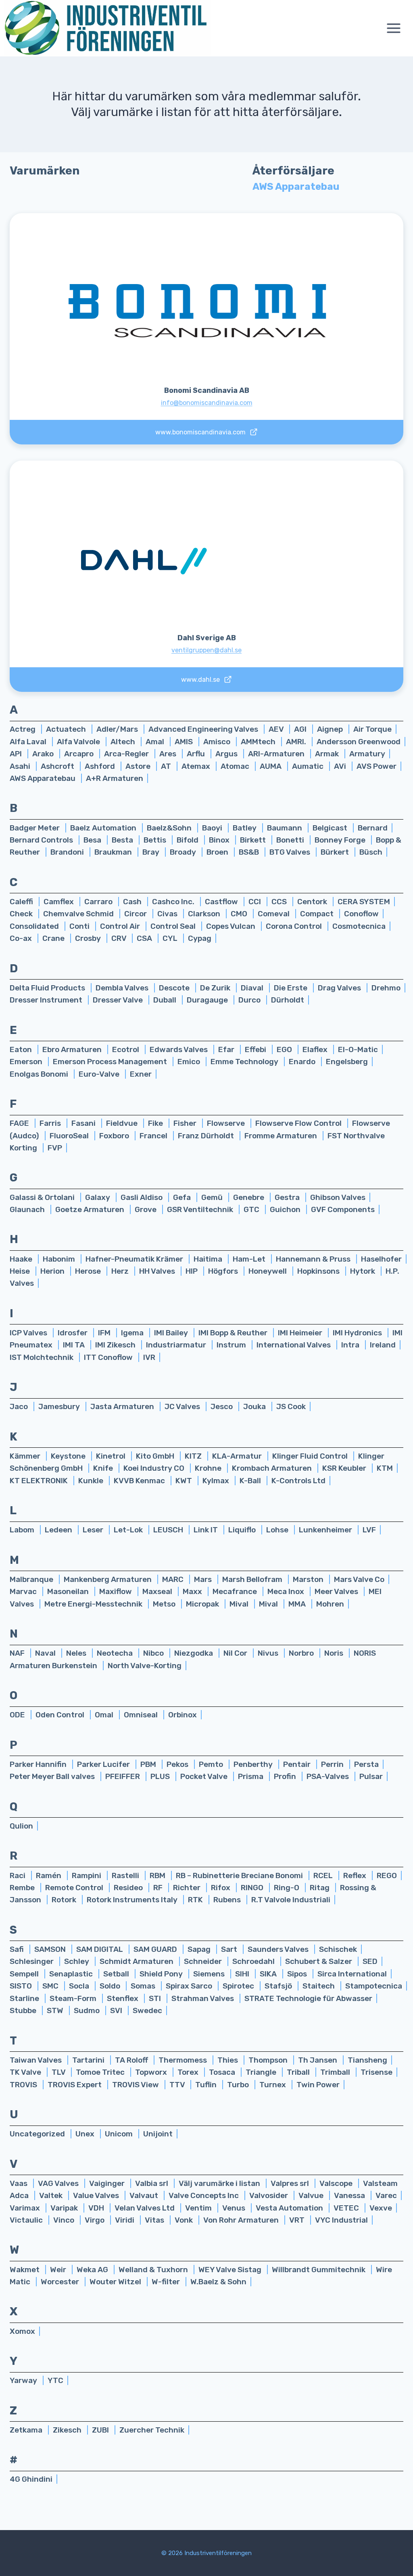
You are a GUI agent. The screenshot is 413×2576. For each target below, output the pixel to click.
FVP (55, 1148)
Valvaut (145, 2195)
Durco (250, 1000)
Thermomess (184, 2060)
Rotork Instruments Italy (133, 1900)
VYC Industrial (341, 2220)
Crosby (89, 938)
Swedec (147, 2010)
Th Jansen (318, 2060)
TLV (59, 2072)
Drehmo (386, 988)
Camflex (59, 902)
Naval (46, 1653)
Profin (286, 1776)
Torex (189, 2072)
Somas (144, 1986)
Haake (22, 1259)
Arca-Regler (127, 754)
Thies (228, 2060)
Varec (386, 2195)
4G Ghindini (31, 2479)
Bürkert (336, 852)
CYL (171, 938)
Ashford (101, 766)
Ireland (383, 1345)
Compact (318, 914)
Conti (80, 926)
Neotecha (116, 1653)
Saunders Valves (279, 1949)
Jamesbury (60, 1406)
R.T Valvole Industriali (291, 1900)
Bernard (373, 828)
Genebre (249, 1197)
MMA (298, 1604)
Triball (299, 2072)
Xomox (22, 2331)
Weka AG (93, 2270)
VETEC (347, 2208)
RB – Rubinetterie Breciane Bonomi (240, 1875)
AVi (341, 766)
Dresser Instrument (47, 1000)
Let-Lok (129, 1530)
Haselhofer (381, 1259)
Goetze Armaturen (91, 1209)
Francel (154, 1136)
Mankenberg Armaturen (108, 1579)
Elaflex (316, 1049)
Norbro (302, 1653)
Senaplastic (72, 1974)
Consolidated (35, 926)
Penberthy (254, 1764)
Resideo (129, 1888)
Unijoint (158, 2134)
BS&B (250, 852)
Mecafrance (236, 1591)
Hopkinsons (319, 1271)
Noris (335, 1653)
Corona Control (295, 926)
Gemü (213, 1197)
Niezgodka (194, 1653)
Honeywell (268, 1271)
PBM (149, 1764)
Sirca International (352, 1974)
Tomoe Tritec (101, 2072)
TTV (178, 2085)
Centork (313, 902)
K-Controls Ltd (298, 1481)
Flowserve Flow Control (299, 1123)
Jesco (222, 1406)
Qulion (21, 1826)
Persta (366, 1764)
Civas (168, 914)
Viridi (125, 2220)
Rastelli (126, 1875)
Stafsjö (279, 1986)
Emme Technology (245, 1062)
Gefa (183, 1197)
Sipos (298, 1974)
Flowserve (227, 1123)
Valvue (312, 2195)
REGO (387, 1875)
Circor (136, 914)
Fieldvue (123, 1123)
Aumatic (309, 766)
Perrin (333, 1764)
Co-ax (22, 938)
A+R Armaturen (115, 778)
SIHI (243, 1974)
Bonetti (291, 840)
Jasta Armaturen (123, 1406)
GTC (252, 1209)
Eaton (22, 1049)
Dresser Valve (119, 1000)
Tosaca (223, 2072)
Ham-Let (250, 1259)
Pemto (212, 1764)
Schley (77, 1961)
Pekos (178, 1764)
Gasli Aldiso (142, 1197)
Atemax (197, 766)
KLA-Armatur (238, 1456)
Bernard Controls (42, 840)
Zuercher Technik (152, 2430)
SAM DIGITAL (100, 1949)
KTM (385, 1468)
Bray (152, 852)
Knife (104, 1468)
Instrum (232, 1345)
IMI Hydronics (358, 1333)
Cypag (200, 938)
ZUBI (101, 2430)
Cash (133, 902)
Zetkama (27, 2430)
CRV (120, 938)
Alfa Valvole (79, 742)
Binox (220, 840)
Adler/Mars (118, 729)
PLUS (161, 1776)
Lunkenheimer (326, 1530)
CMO (240, 914)
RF (159, 1888)
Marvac (24, 1591)
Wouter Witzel (116, 2282)
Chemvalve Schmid (79, 914)
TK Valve (26, 2072)
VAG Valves (59, 2183)
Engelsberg (347, 1062)
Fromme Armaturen (282, 1136)
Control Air (121, 926)
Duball (166, 1000)
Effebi (256, 1049)
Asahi (21, 766)
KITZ (194, 1456)
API (17, 754)
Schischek (338, 1949)
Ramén (49, 1875)
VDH (97, 2208)
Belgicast (331, 828)
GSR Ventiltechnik (201, 1209)
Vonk (185, 2220)
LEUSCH (169, 1530)
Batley (245, 828)
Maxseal (158, 1591)
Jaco (20, 1406)
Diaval (253, 988)
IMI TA (75, 1345)
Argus (227, 754)
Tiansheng (367, 2060)
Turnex (273, 2085)
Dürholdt (288, 1000)
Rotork (65, 1900)
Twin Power (318, 2085)
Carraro (99, 902)
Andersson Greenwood (359, 742)
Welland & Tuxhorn (154, 2270)
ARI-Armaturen (277, 754)
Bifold (188, 840)
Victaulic (27, 2220)
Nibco (154, 1653)
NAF (18, 1653)
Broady (184, 852)
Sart (230, 1949)
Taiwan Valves (37, 2060)
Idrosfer (73, 1333)
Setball (117, 1974)
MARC (174, 1579)
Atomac (236, 766)
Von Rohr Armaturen (242, 2220)
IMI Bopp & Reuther (234, 1333)
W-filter (167, 2282)
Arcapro (80, 754)
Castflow (222, 902)
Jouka (255, 1406)
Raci (18, 1875)
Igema (133, 1333)
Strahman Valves (203, 1998)
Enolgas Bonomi (40, 1074)
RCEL (324, 1875)
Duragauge (208, 1000)
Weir (59, 2270)
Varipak (65, 2208)
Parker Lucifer (104, 1764)
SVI (117, 2010)
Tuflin (207, 2085)
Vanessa (350, 2195)
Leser (94, 1530)
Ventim (199, 2208)
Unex (86, 2134)
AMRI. (297, 742)
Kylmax (217, 1481)
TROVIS (24, 2085)
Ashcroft (58, 766)
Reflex (356, 1875)
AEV (277, 729)
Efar (227, 1049)
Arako (44, 754)
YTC (55, 2380)
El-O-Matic (358, 1049)
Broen (218, 852)
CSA (145, 938)
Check (22, 914)
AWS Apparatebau (43, 778)
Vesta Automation (290, 2208)
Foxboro (115, 1136)
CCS (280, 902)
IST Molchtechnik (42, 1357)
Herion (53, 1271)
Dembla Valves (123, 988)
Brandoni (68, 852)
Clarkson (205, 914)
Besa (93, 840)
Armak (328, 754)
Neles (77, 1653)
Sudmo (88, 2010)
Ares (169, 754)
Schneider (204, 1961)
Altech (124, 742)
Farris (51, 1123)
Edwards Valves (179, 1049)
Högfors (224, 1271)
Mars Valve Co (359, 1579)
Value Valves (97, 2195)
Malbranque (32, 1579)
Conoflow (361, 914)
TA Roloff (132, 2060)
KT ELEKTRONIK (40, 1481)
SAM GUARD (156, 1949)
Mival (240, 1604)
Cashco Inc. (174, 902)
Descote (175, 988)
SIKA (269, 1974)
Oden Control (61, 1715)
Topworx (152, 2072)
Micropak (203, 1604)
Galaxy (98, 1197)
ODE (18, 1715)
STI (156, 1998)
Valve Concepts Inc (204, 2195)
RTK (196, 1900)
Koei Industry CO (155, 1468)
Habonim (60, 1259)
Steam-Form (74, 1998)
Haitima (209, 1259)
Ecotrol (126, 1049)
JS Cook (291, 1406)
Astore (139, 766)
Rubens (228, 1900)
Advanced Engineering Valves (204, 729)
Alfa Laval (29, 742)
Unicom (120, 2134)
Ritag (320, 1888)
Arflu (197, 754)
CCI (256, 902)
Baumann (285, 828)
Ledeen (59, 1530)
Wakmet (25, 2270)
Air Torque (372, 729)
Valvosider (269, 2195)
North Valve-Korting (145, 1666)
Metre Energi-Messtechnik (94, 1604)
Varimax (26, 2208)
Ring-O (287, 1888)
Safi (18, 1949)
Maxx (193, 1591)
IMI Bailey (172, 1333)
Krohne (209, 1468)
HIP (192, 1271)
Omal (105, 1715)
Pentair (298, 1764)
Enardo (303, 1062)
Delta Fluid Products (48, 988)
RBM (158, 1875)
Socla (80, 1986)
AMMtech (259, 742)
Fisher (186, 1123)
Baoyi (213, 828)
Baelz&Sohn (170, 828)
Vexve (381, 2208)
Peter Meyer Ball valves (53, 1776)
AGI (301, 729)
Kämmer (26, 1456)
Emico (190, 1062)
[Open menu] (398, 28)
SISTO (22, 1986)
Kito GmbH (156, 1456)
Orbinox (183, 1715)
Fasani (84, 1123)
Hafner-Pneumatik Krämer (135, 1259)
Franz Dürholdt (207, 1136)
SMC (51, 1986)
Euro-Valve (100, 1074)
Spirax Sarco (190, 1986)
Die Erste (291, 988)
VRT (298, 2220)
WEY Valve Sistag (231, 2270)
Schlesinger (32, 1961)
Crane (54, 938)
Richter (188, 1888)
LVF (369, 1530)
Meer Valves (337, 1591)
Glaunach (28, 1209)
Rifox (221, 1888)
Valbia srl (152, 2183)
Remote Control (75, 1888)
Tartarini (89, 2060)
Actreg (23, 729)
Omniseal (142, 1715)
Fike (156, 1123)
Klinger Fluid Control (311, 1456)
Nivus (269, 1653)
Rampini (87, 1875)
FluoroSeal (70, 1136)
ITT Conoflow (109, 1357)
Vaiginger (108, 2183)
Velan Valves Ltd (145, 2208)
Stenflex (123, 1998)
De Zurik (216, 988)
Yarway (24, 2380)
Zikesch (68, 2430)
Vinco (65, 2220)
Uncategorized (38, 2134)
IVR (149, 1357)
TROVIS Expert (75, 2085)
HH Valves (158, 1271)
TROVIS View (136, 2085)
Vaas (19, 2183)
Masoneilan (69, 1591)
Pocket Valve (205, 1776)
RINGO (253, 1888)
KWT (185, 1481)
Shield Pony (162, 1974)
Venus (235, 2208)
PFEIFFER (123, 1776)
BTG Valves (291, 852)
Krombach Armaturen (273, 1468)
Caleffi (22, 902)
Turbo (239, 2085)
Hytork (363, 1271)
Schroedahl (254, 1961)
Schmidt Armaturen (137, 1961)
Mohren (330, 1604)
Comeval (274, 914)
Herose (89, 1271)
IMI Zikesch (116, 1345)
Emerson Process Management (111, 1062)
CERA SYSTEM (364, 902)
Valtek (52, 2195)
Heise (21, 1271)
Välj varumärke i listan (220, 2183)
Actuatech (67, 729)
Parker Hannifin (39, 1764)
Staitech (319, 1986)
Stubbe (24, 2010)
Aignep (331, 729)
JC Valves (183, 1406)
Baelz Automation (104, 828)
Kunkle (92, 1481)
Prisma (251, 1776)
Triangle (262, 2072)
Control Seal (174, 926)
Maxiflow (116, 1591)
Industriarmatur (177, 1345)
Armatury (367, 754)
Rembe (23, 1888)
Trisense (376, 2072)
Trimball (336, 2072)
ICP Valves (29, 1333)
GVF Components (343, 1209)
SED (370, 1961)
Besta (123, 840)
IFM (105, 1333)
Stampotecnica (374, 1986)
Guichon (286, 1209)
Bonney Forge (341, 840)
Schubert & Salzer (319, 1961)
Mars (204, 1579)
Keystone (69, 1456)
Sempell (25, 1974)
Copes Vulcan (232, 926)
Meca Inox (287, 1591)
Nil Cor (236, 1653)
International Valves (294, 1345)
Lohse (278, 1530)
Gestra (288, 1197)
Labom (23, 1530)
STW (56, 2010)
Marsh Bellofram (253, 1579)
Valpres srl (291, 2183)
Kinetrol (112, 1456)
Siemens (210, 1974)
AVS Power (376, 766)
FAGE (20, 1123)
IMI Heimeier (301, 1333)
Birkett (254, 840)
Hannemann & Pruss (314, 1259)
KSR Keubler (345, 1468)
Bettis (156, 840)
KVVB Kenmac (140, 1481)
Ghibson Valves (338, 1197)
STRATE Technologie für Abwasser (308, 1998)
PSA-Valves (329, 1776)
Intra (351, 1345)
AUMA (271, 766)
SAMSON (51, 1949)
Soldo (111, 1986)
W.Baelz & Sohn (218, 2282)
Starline (25, 1998)
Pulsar (371, 1776)
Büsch (371, 852)
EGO (285, 1049)
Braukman (114, 852)
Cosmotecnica (359, 926)
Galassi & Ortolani (43, 1197)
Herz (121, 1271)
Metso (165, 1604)
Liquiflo (243, 1530)
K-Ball (251, 1481)
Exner (141, 1074)
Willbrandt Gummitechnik (319, 2270)
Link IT (206, 1530)
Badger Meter (35, 828)
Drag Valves (340, 988)
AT (167, 766)
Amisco (218, 742)
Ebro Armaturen (73, 1049)
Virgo (95, 2220)
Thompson (269, 2060)
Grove (146, 1209)
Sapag (200, 1949)
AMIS (185, 742)
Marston (309, 1579)
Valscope (337, 2183)
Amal (156, 742)
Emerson (27, 1062)
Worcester (61, 2282)
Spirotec (239, 1986)
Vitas (155, 2220)
